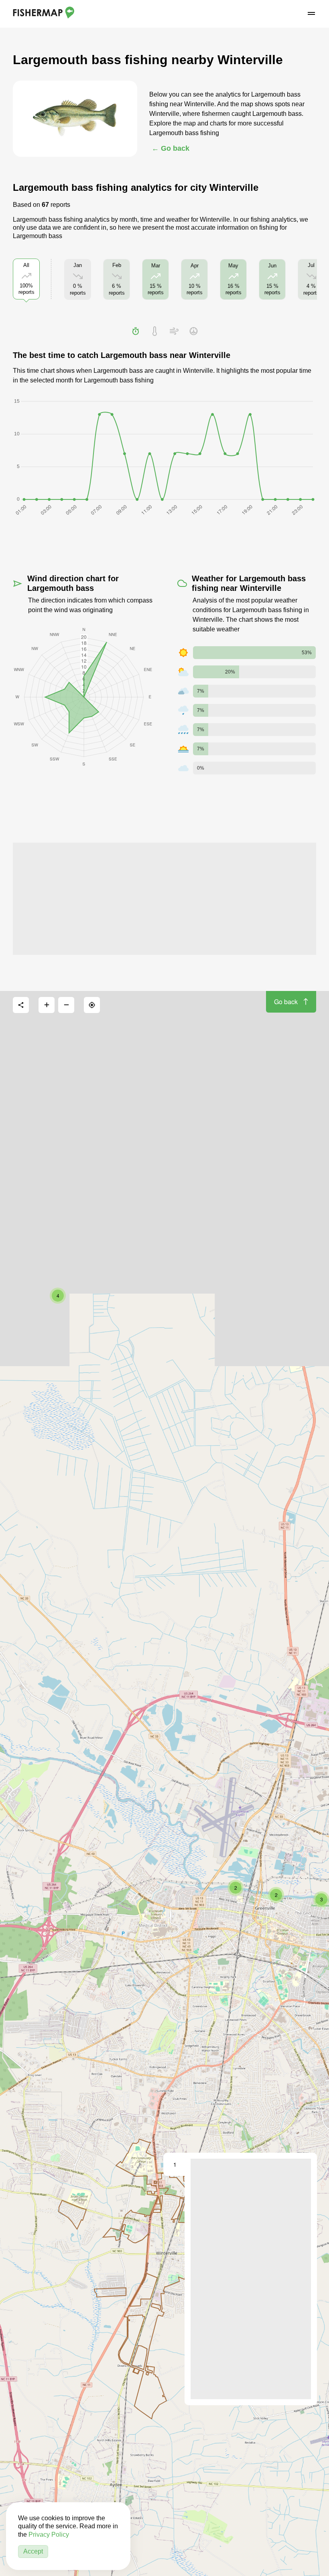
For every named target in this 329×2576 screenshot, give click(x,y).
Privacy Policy (49, 2535)
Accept (33, 2551)
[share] (21, 1005)
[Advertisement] (164, 899)
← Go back (171, 148)
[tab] (136, 331)
